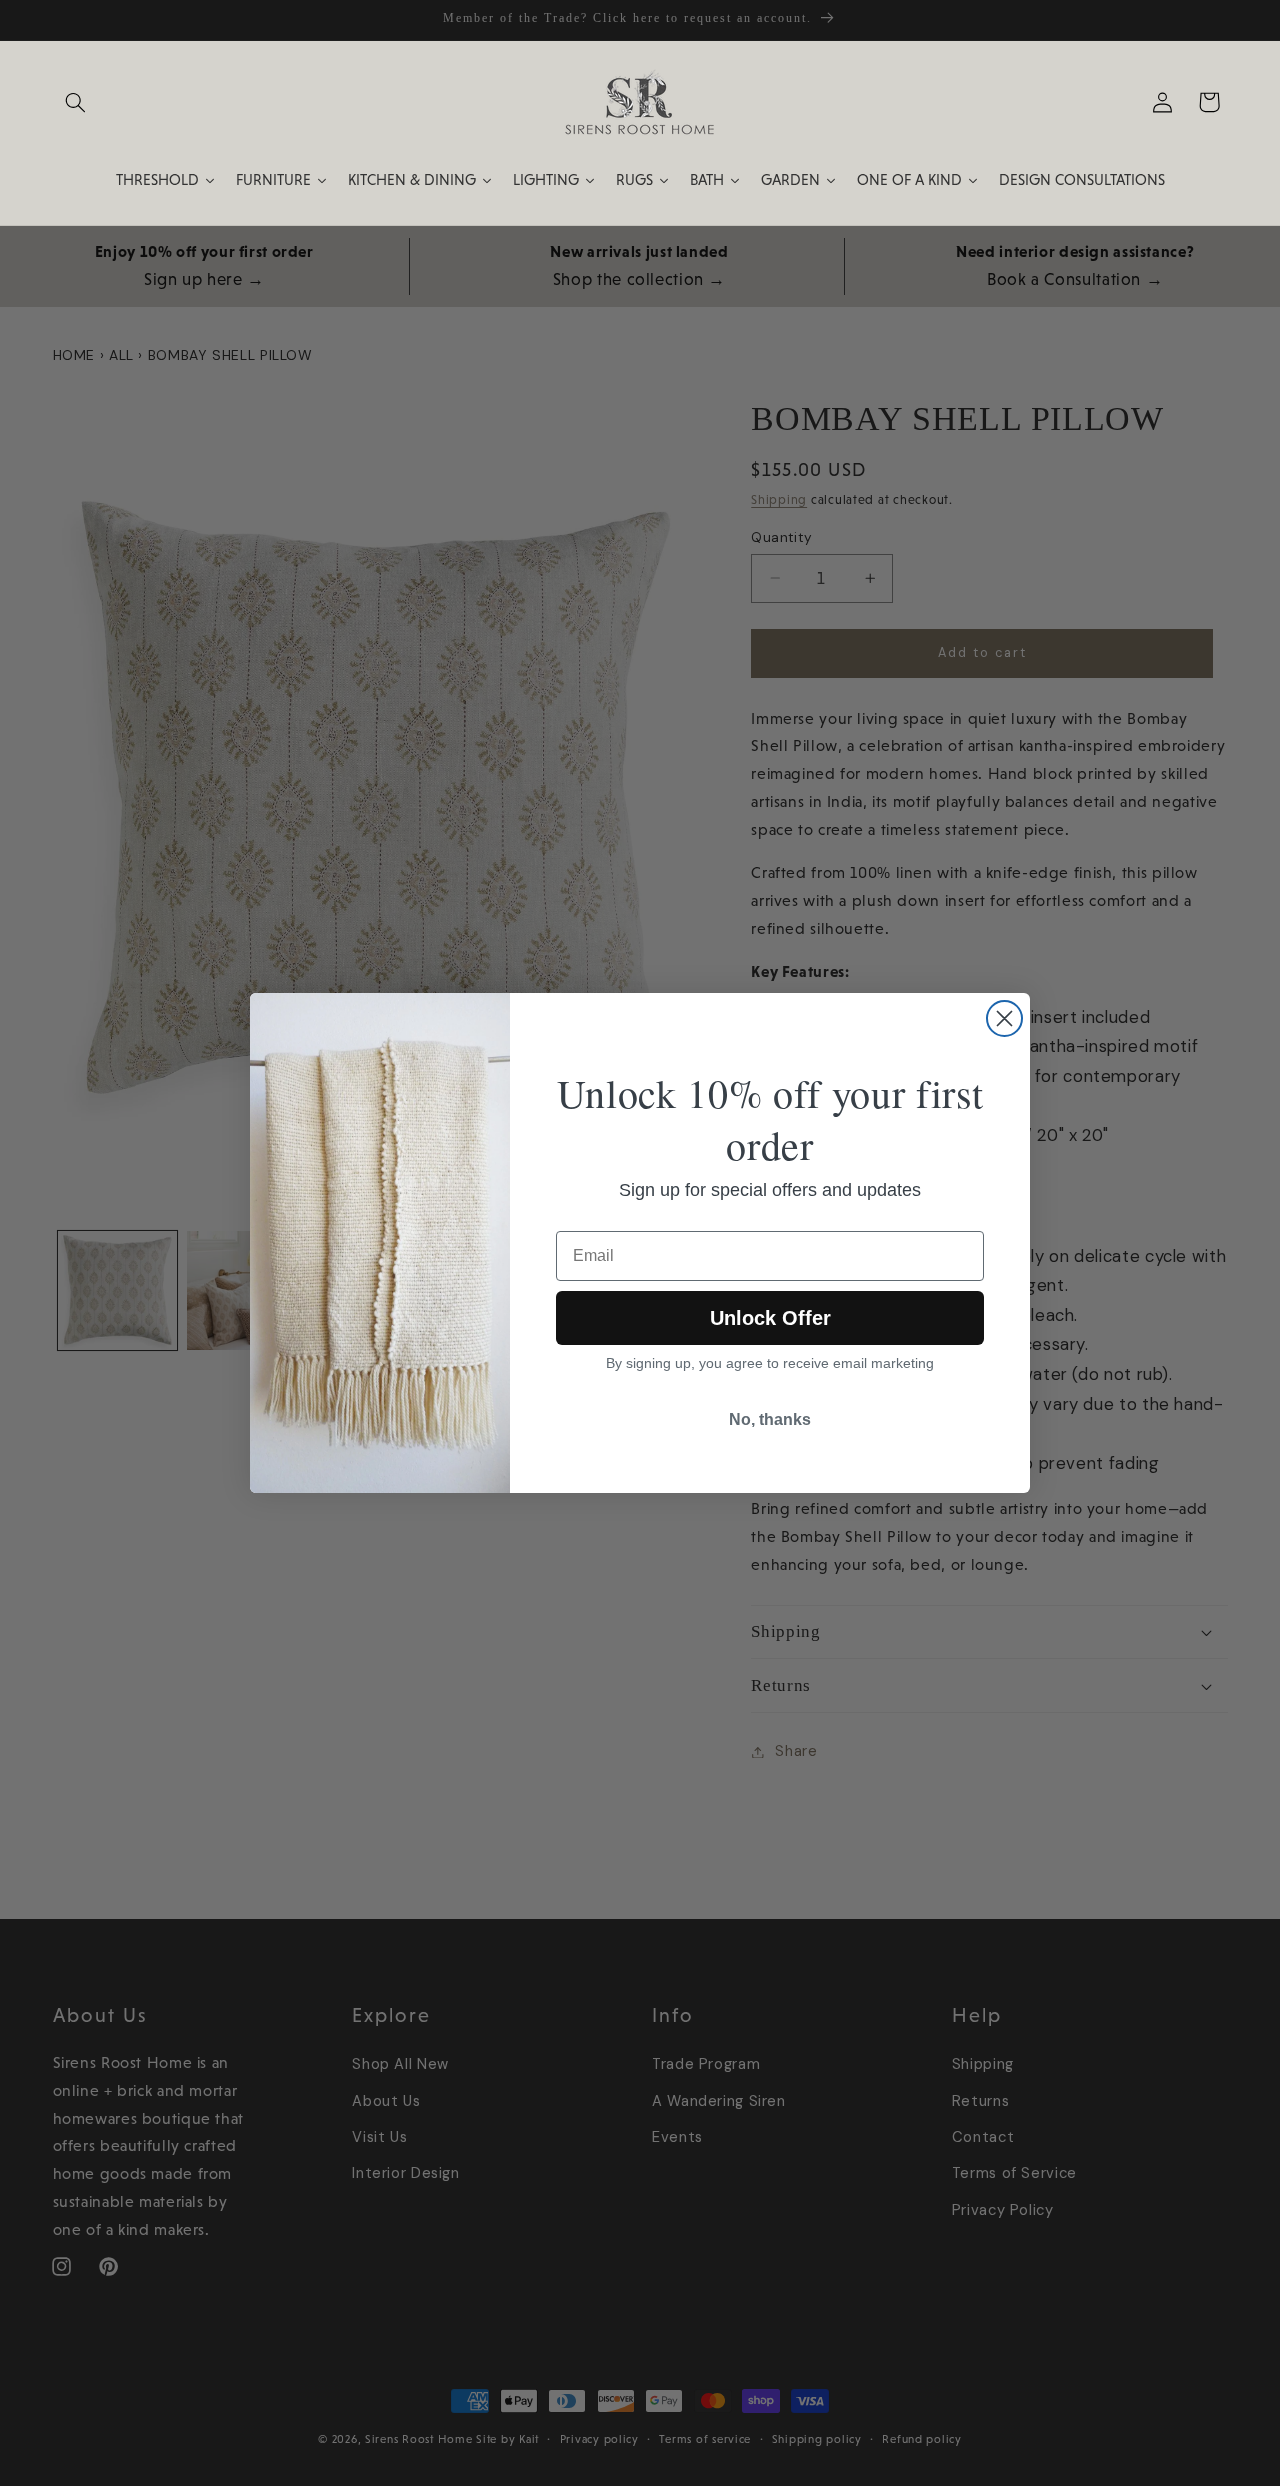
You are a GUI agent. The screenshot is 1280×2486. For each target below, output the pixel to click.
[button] (76, 102)
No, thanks (770, 1419)
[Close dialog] (1004, 1018)
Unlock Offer (770, 1318)
